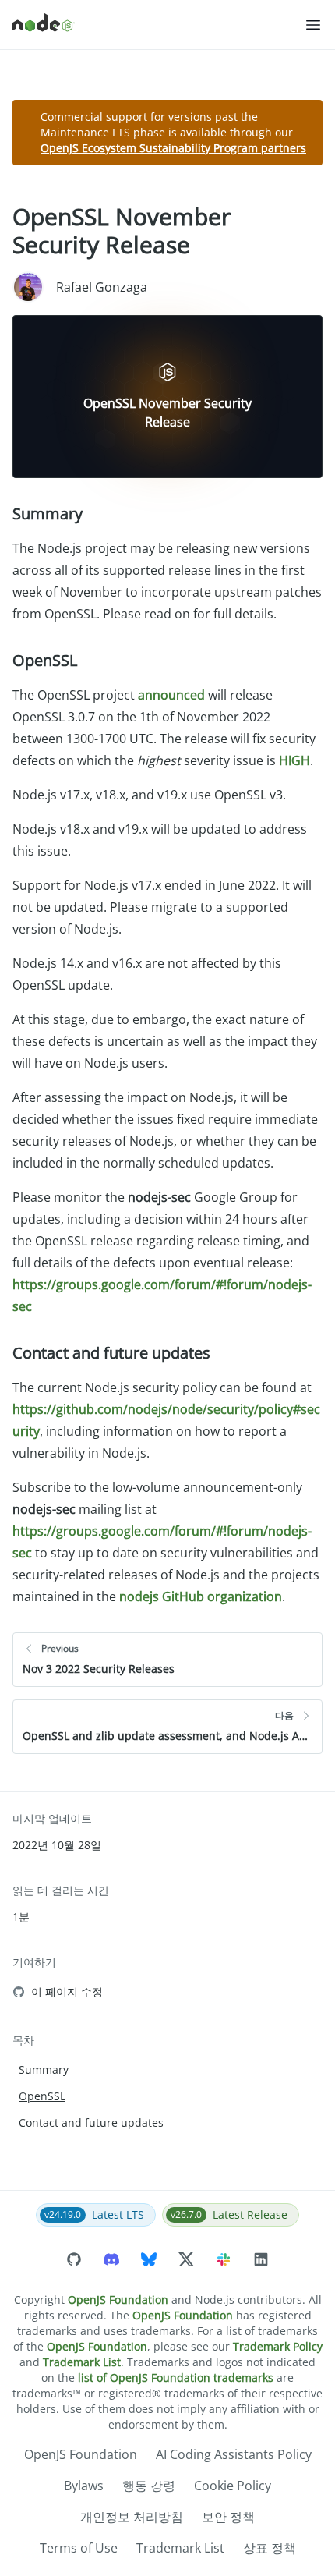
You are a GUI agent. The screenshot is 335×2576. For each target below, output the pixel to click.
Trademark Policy (278, 2346)
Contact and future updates (111, 1353)
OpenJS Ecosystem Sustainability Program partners (173, 148)
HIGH (294, 760)
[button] (313, 25)
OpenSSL (45, 660)
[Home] (158, 25)
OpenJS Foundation (118, 2300)
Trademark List (82, 2362)
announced (171, 695)
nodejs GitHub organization (201, 1596)
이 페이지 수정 (67, 1991)
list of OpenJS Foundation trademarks (176, 2378)
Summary (48, 514)
